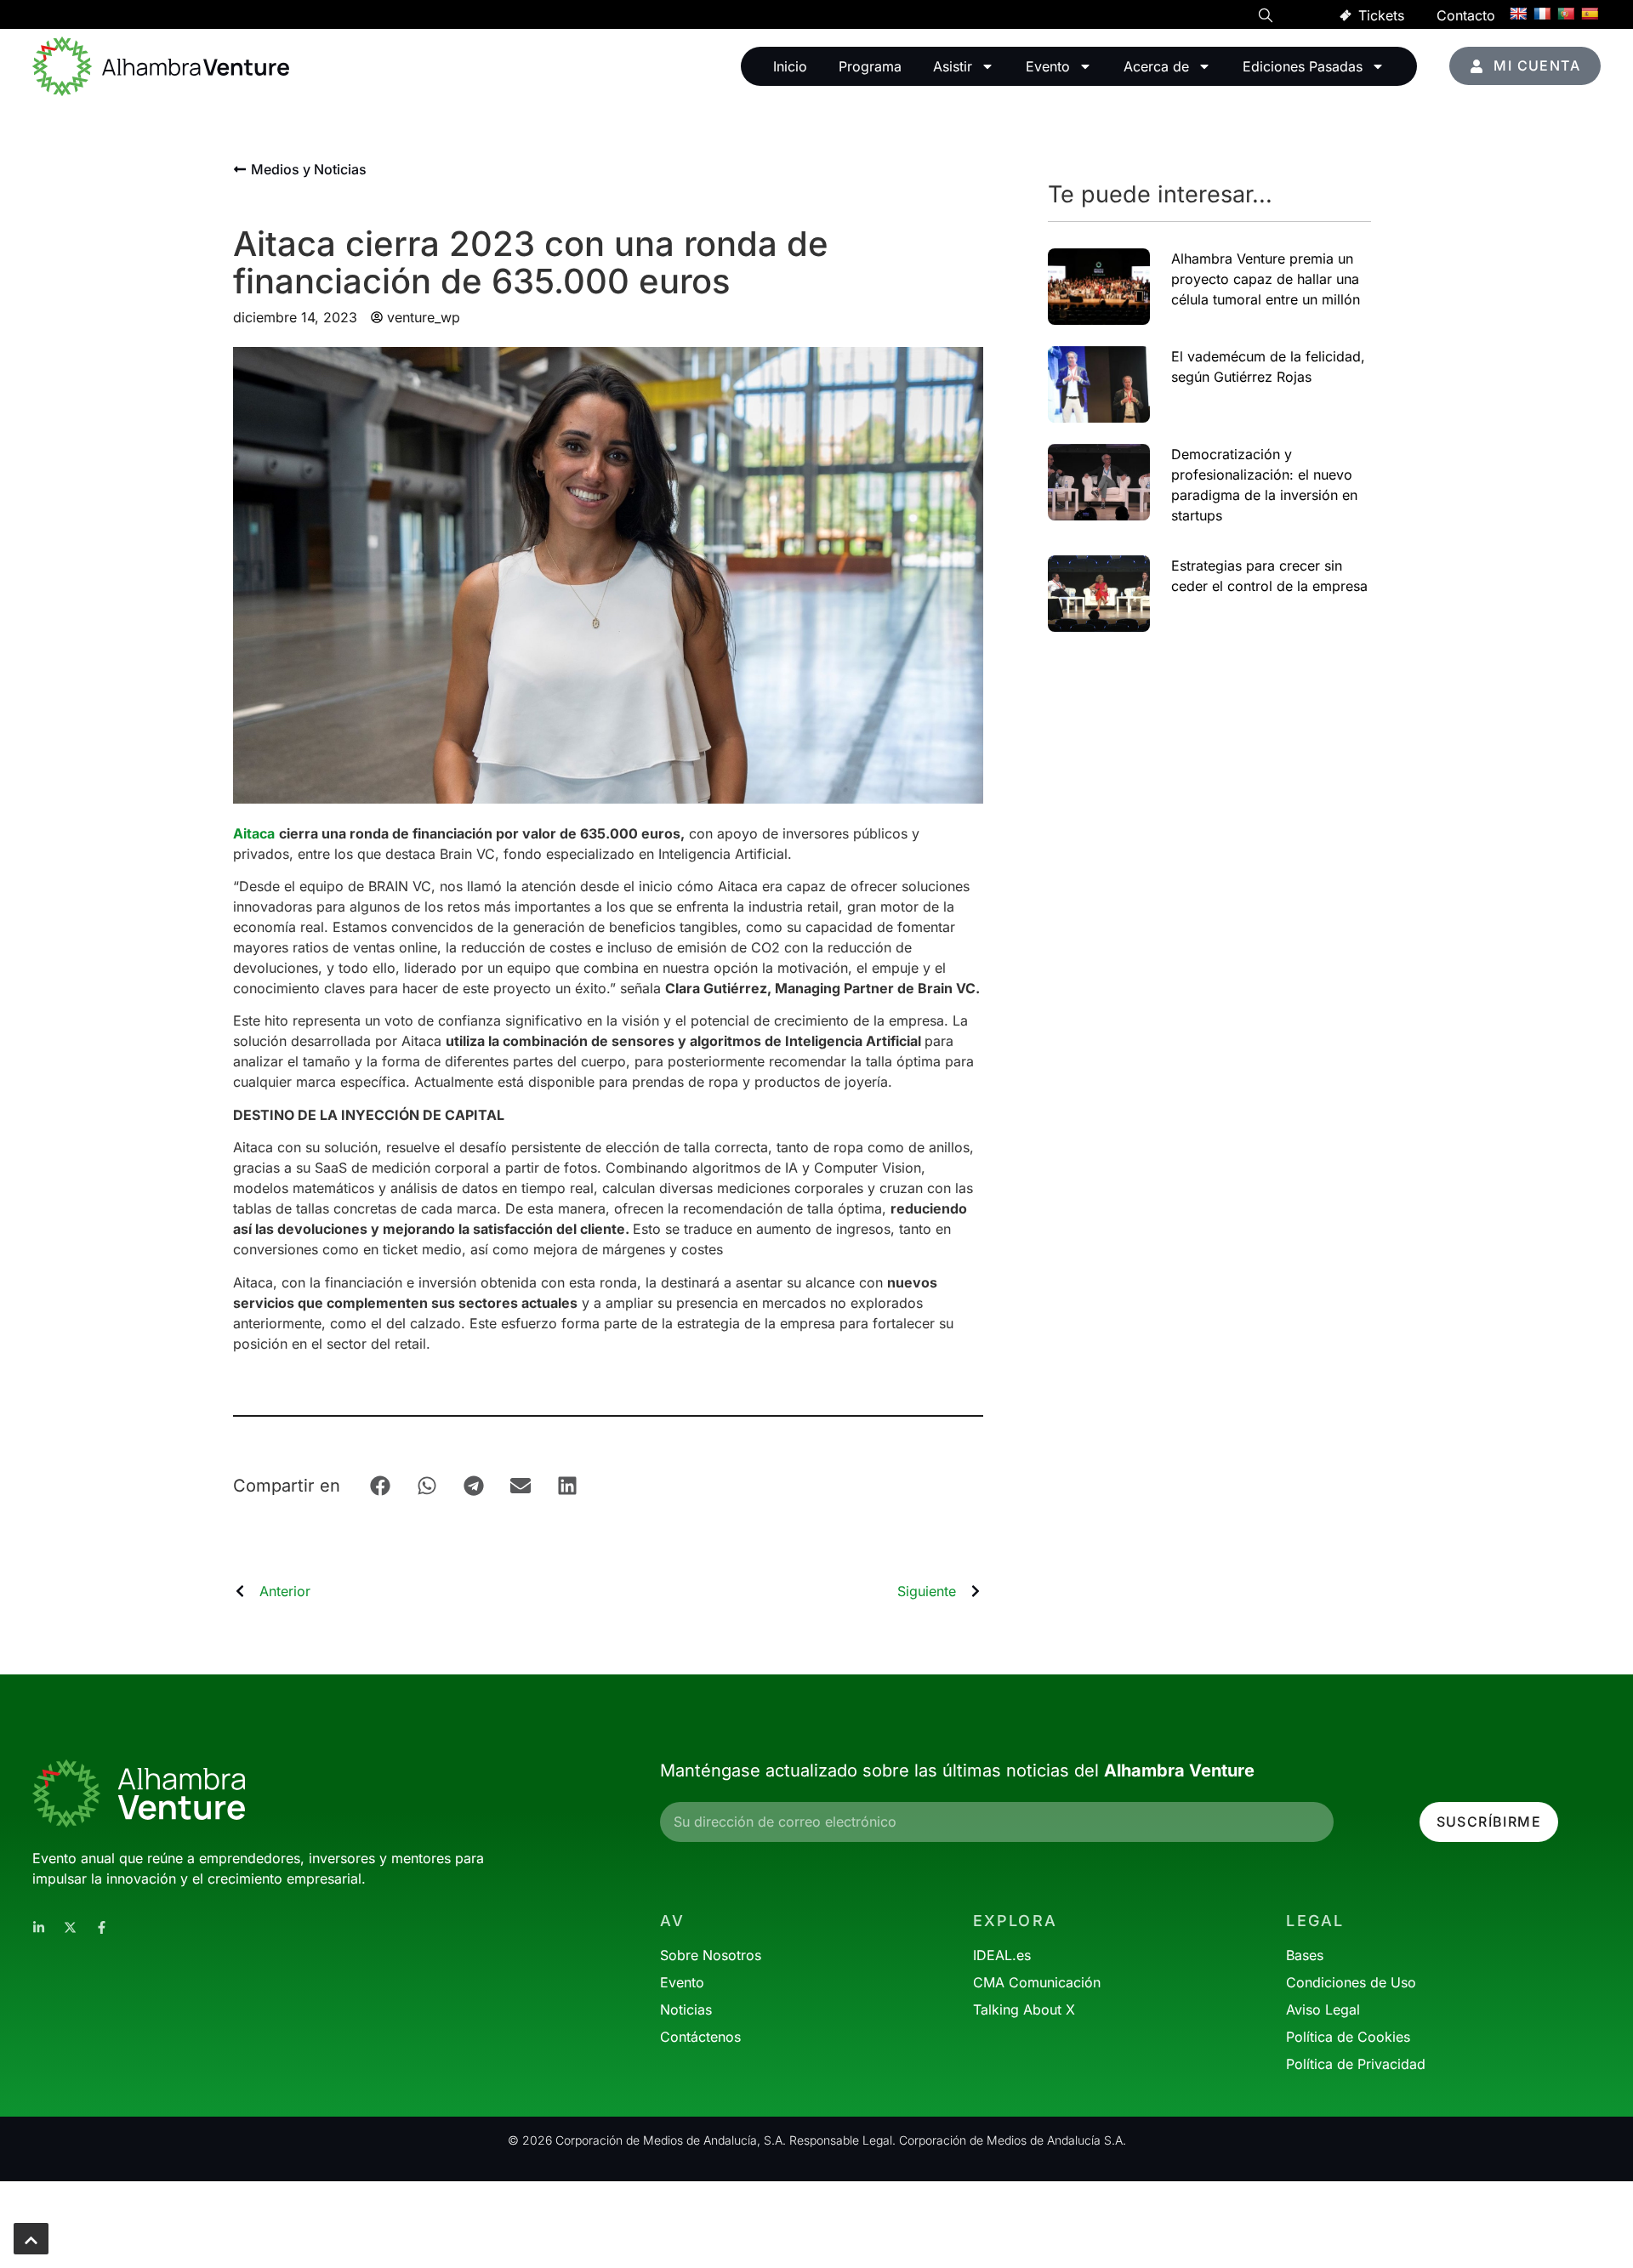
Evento (1048, 66)
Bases (1305, 1955)
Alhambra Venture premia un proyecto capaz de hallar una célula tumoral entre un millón (1266, 279)
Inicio (790, 66)
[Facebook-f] (102, 1927)
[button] (1266, 18)
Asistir (953, 66)
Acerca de (1156, 66)
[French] (1542, 14)
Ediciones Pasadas (1303, 66)
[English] (1518, 14)
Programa (870, 66)
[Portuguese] (1566, 14)
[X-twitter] (70, 1927)
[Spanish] (1590, 14)
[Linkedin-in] (39, 1927)
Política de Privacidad (1356, 2064)
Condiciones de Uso (1351, 1982)
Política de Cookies (1348, 2037)
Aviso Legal (1323, 2009)
